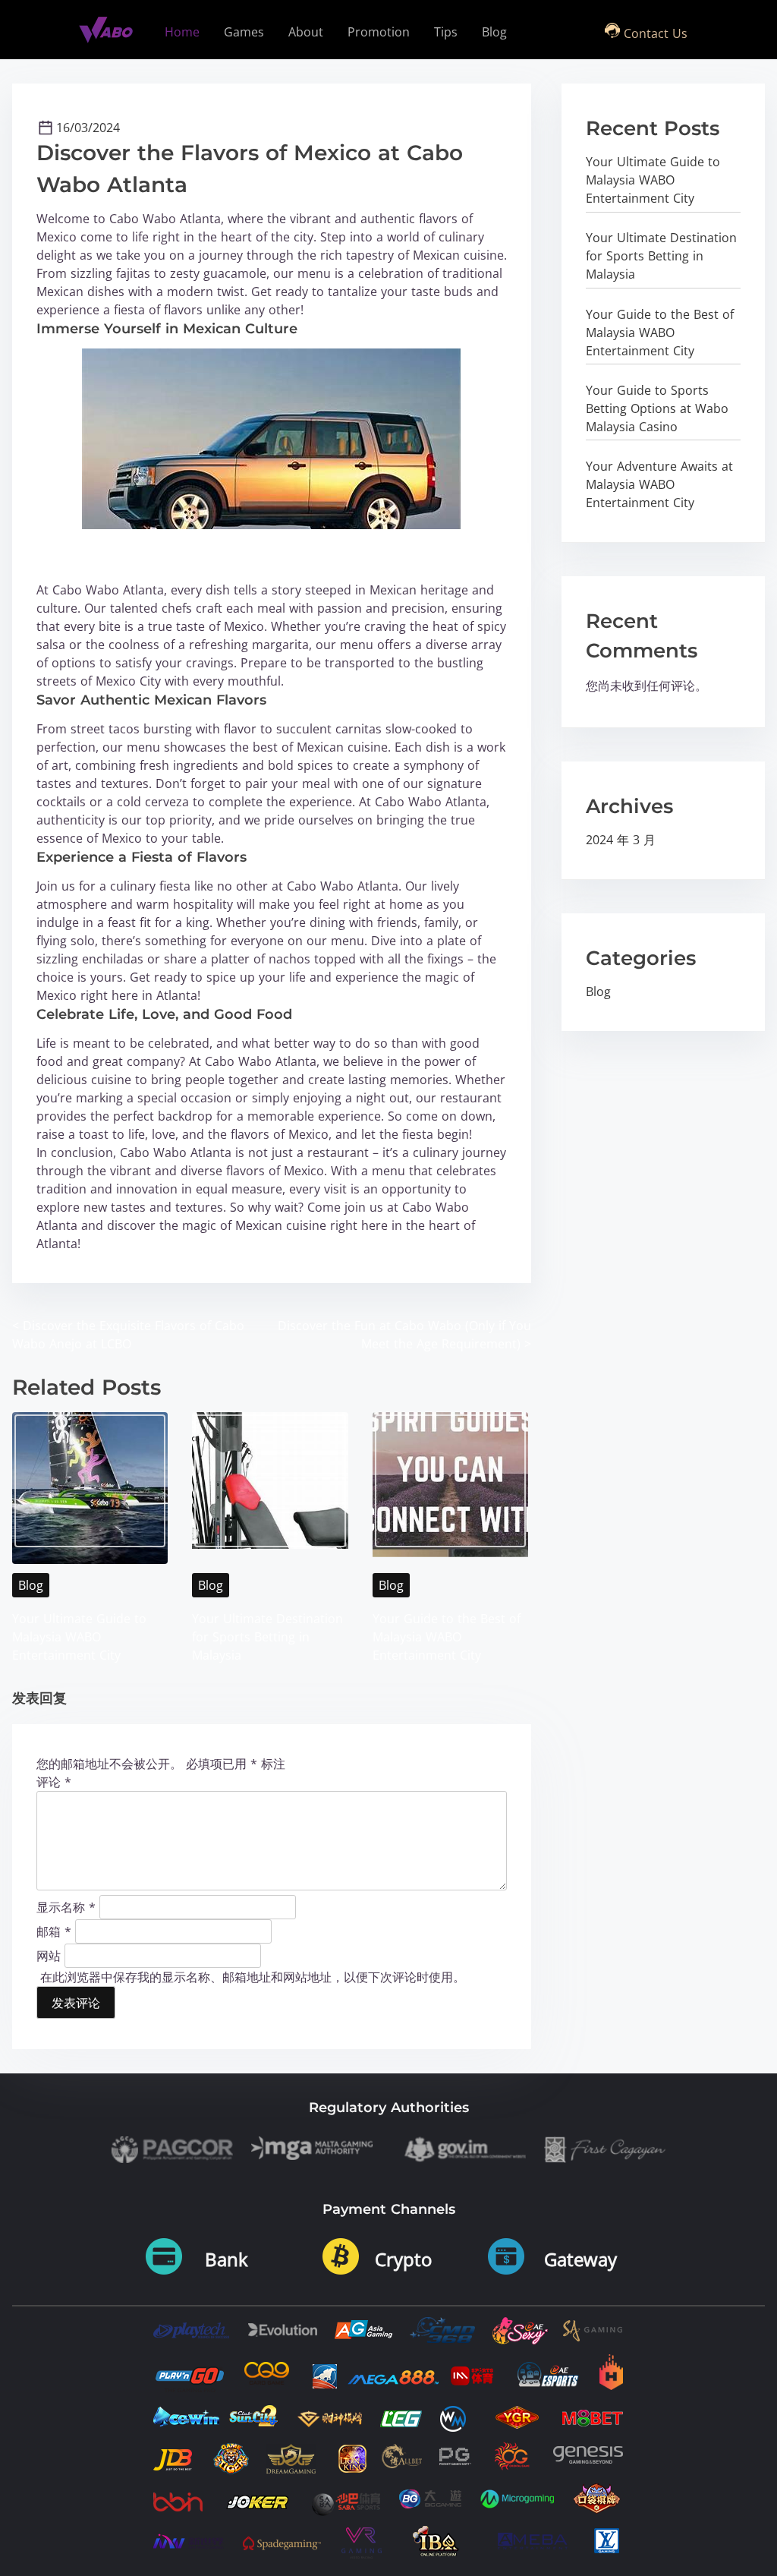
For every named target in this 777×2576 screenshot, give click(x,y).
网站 (49, 1955)
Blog (31, 1585)
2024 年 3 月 (621, 840)
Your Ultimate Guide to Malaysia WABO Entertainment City (79, 1637)
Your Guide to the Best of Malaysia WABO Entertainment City (447, 1637)
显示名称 (66, 1906)
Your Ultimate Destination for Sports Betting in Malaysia (267, 1637)
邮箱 (54, 1931)
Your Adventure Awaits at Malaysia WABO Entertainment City (659, 484)
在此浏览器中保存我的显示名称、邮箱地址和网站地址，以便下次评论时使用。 (253, 1977)
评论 (54, 1782)
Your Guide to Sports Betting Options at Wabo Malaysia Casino (657, 408)
